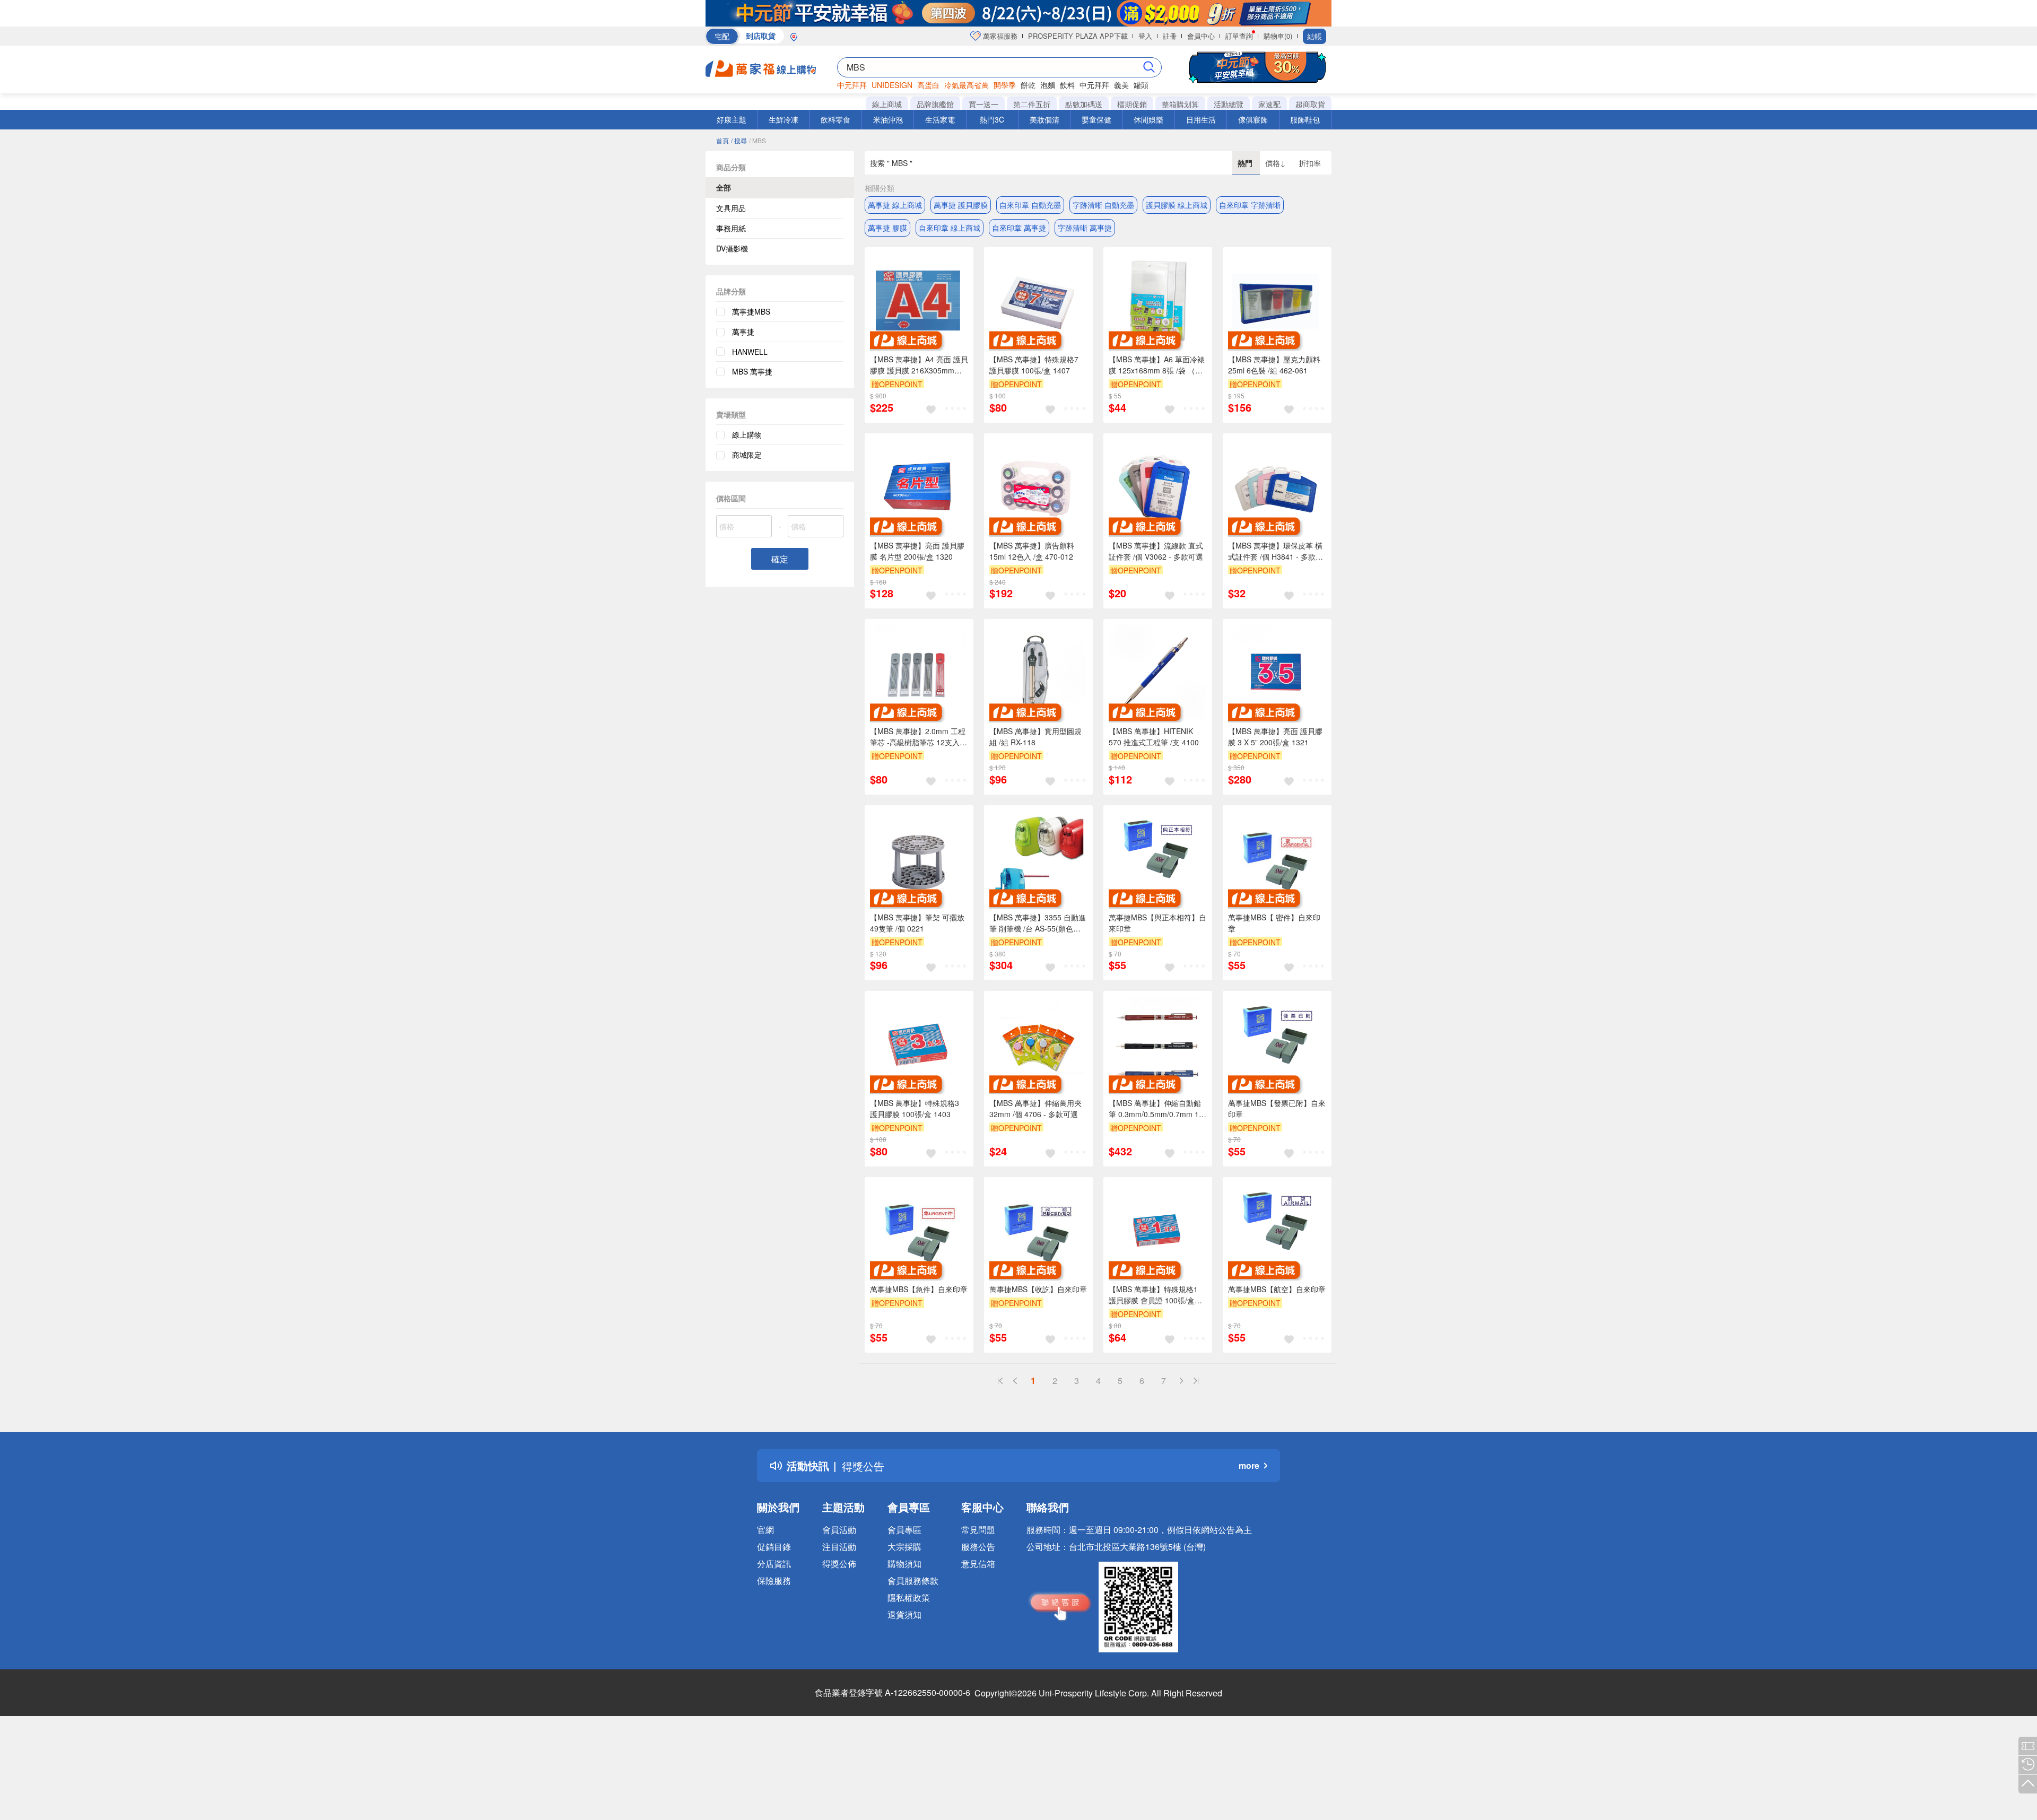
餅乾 (1028, 85)
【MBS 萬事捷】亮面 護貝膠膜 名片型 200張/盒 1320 (917, 551)
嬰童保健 (1096, 119)
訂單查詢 (1239, 36)
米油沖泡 (888, 119)
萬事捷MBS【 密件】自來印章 (1274, 923)
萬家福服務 (999, 36)
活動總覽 (1229, 104)
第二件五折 (1032, 104)
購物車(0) (1278, 36)
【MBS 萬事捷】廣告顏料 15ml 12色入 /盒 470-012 (1032, 551)
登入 (1145, 36)
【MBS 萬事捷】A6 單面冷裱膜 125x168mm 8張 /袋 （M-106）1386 (1157, 365)
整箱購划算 (1180, 104)
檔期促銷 (1132, 104)
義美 (1121, 85)
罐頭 (1141, 85)
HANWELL (750, 352)
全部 (724, 187)
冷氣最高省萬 (967, 85)
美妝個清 (1044, 119)
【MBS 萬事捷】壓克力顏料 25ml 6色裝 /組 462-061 (1274, 365)
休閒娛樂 (1148, 119)
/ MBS (758, 140)
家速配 (1269, 104)
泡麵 (1048, 85)
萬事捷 (743, 332)
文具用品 (731, 208)
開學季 (1005, 85)
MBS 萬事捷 (752, 371)
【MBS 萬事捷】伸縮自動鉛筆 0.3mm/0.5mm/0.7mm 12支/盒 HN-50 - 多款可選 (1156, 1109)
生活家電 (940, 119)
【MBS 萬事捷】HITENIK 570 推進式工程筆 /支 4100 (1154, 737)
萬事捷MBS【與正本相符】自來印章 (1157, 923)
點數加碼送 (1084, 104)
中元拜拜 (852, 85)
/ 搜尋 (739, 140)
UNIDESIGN (892, 85)
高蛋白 (928, 85)
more (1249, 1465)
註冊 (1170, 36)
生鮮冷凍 (784, 119)
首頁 (722, 140)
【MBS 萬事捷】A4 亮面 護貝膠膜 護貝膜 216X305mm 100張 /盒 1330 (919, 365)
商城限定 (747, 455)
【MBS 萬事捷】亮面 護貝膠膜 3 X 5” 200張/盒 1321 (1275, 737)
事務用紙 (731, 228)
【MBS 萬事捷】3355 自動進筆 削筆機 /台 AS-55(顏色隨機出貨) (1038, 923)
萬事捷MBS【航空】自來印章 (1277, 1289)
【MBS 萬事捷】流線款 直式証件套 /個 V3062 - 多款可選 (1156, 551)
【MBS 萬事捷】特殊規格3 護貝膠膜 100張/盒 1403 (915, 1108)
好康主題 (732, 119)
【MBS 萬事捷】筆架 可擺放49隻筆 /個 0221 (917, 923)
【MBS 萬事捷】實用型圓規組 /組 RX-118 (1035, 737)
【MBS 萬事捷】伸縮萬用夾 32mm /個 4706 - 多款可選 (1035, 1108)
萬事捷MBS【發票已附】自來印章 (1277, 1108)
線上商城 (887, 104)
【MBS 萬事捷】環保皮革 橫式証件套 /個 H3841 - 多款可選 (1276, 551)
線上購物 (747, 434)
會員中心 (1201, 36)
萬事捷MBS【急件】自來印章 (919, 1289)
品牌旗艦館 (935, 104)
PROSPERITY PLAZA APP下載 (1078, 36)
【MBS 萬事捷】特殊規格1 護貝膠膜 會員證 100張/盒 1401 (1153, 1295)
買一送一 (983, 104)
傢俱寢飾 (1253, 119)
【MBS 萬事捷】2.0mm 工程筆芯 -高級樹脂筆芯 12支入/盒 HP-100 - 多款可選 (918, 737)
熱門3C (992, 119)
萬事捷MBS (751, 311)
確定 (780, 559)
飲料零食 (835, 119)
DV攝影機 (732, 248)
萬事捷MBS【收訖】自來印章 (1038, 1289)
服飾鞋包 (1305, 119)
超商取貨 (1310, 104)
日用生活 (1201, 119)
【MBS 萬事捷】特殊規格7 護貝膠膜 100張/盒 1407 (1034, 365)
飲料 (1067, 85)
